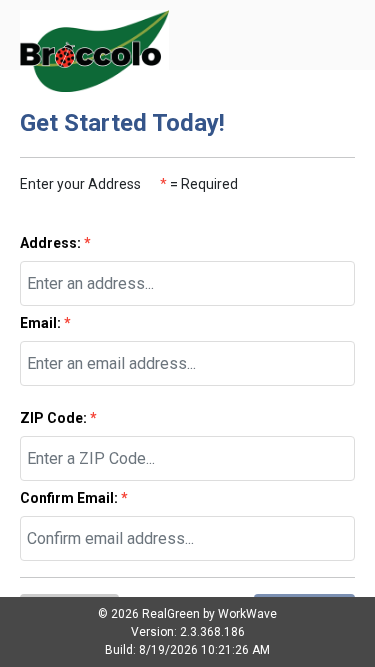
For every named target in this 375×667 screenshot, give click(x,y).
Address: (55, 243)
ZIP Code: (58, 418)
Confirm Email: (74, 498)
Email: (45, 323)
